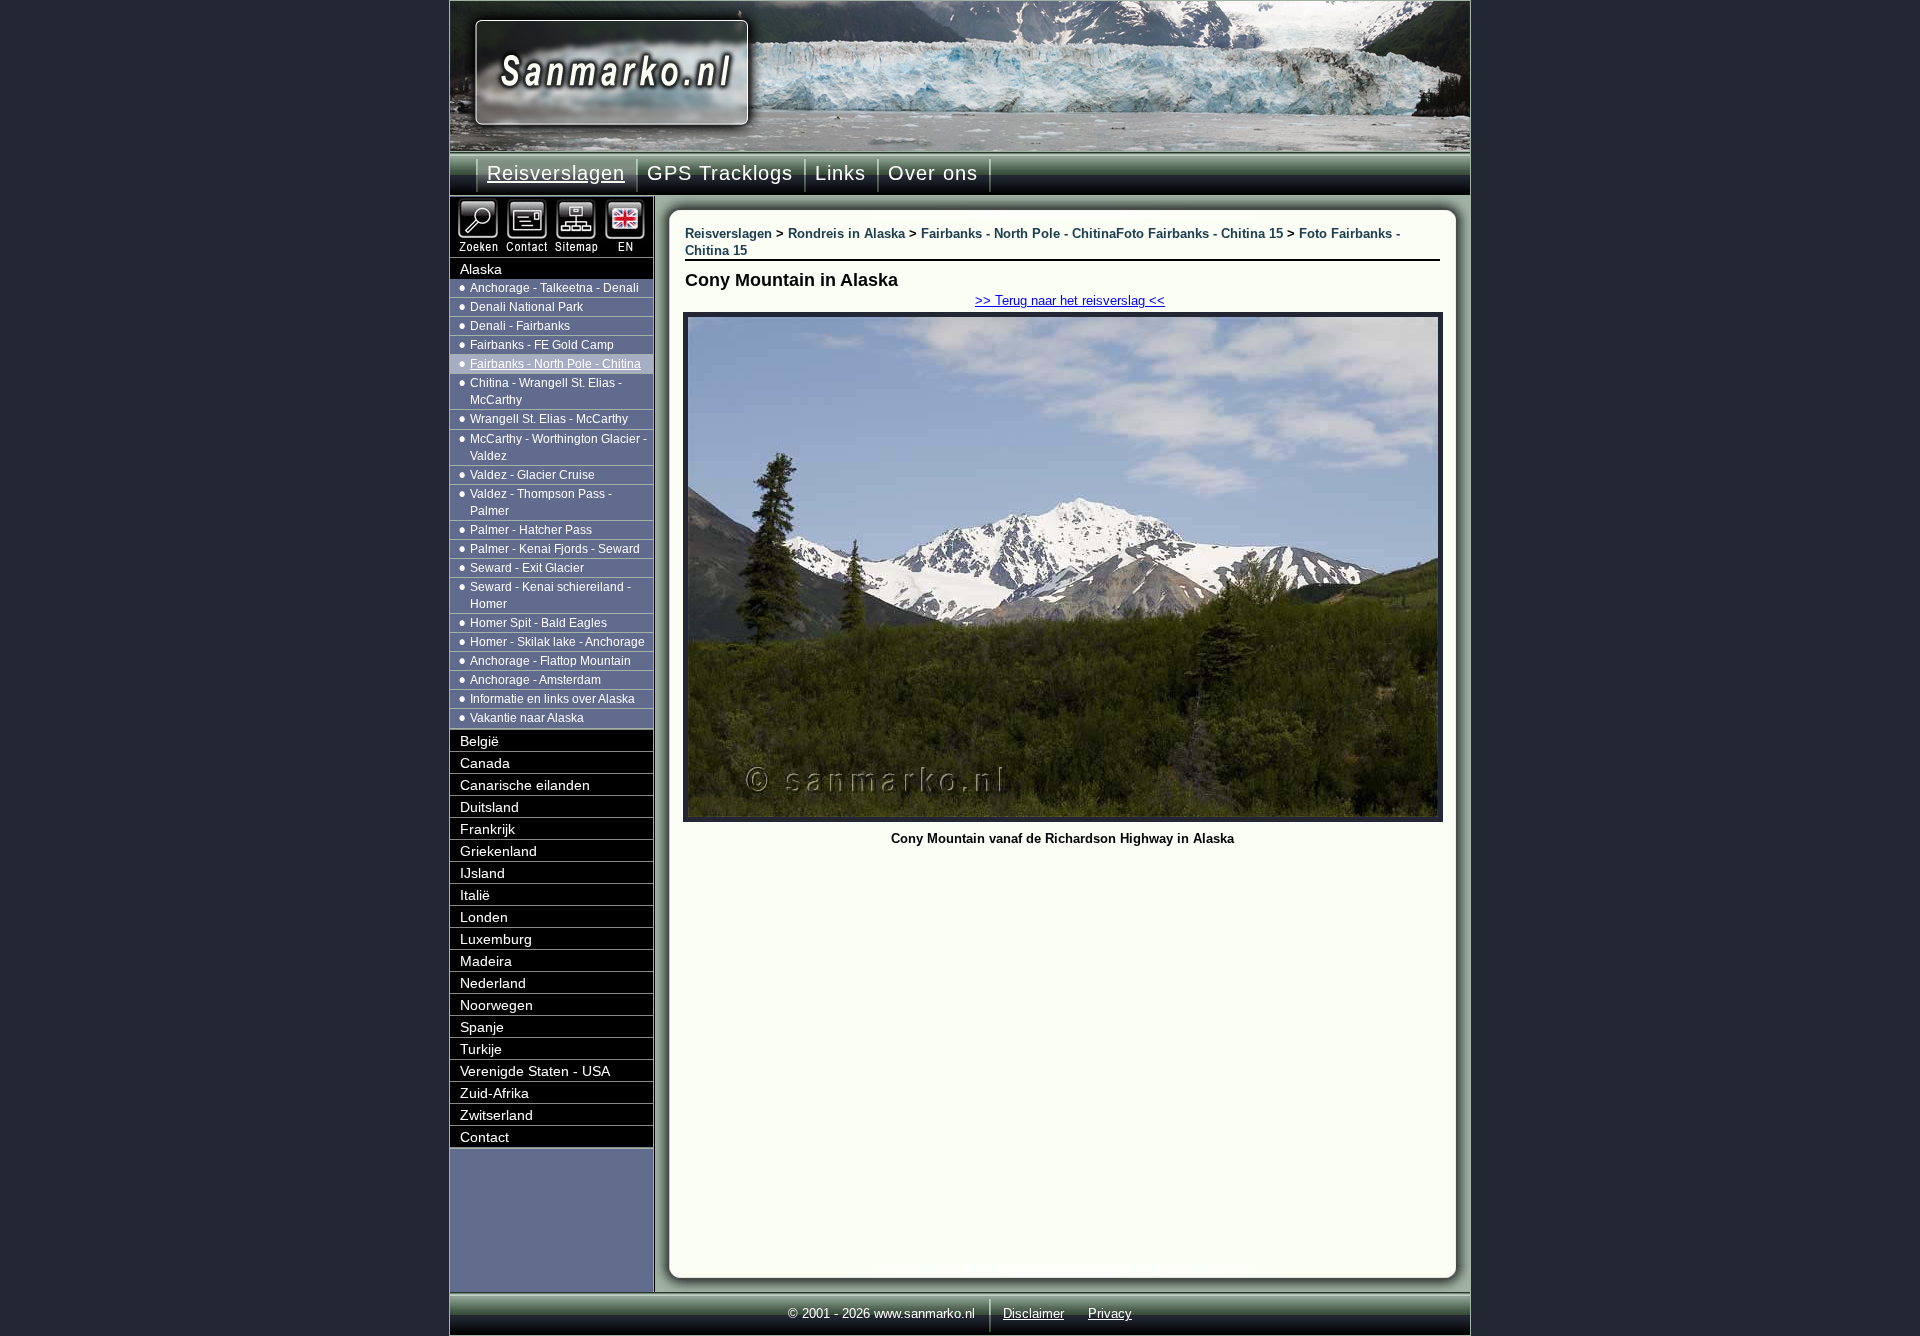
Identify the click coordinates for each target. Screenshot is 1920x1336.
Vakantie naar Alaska (527, 718)
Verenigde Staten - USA (535, 1071)
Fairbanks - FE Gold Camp (542, 345)
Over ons (933, 173)
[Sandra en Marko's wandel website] (611, 72)
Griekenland (498, 851)
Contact (484, 1137)
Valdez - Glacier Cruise (532, 475)
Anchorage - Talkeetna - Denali (554, 288)
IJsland (482, 873)
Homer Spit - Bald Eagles (538, 623)
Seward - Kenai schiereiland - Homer (550, 595)
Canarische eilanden (525, 785)
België (479, 741)
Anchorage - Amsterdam (535, 680)
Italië (475, 895)
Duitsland (489, 807)
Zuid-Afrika (494, 1093)
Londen (484, 917)
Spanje (482, 1027)
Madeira (486, 961)
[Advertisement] (1077, 1002)
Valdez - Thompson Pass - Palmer (541, 502)
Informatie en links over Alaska (552, 699)
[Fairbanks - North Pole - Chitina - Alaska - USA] (627, 205)
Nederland (493, 983)
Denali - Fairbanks (520, 326)
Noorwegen (496, 1005)
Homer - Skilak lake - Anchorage (557, 642)
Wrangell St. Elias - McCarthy (549, 419)
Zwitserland (496, 1115)
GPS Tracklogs (720, 173)
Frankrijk (487, 829)
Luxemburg (496, 939)
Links (840, 173)
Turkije (481, 1049)
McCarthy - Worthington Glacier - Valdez (558, 447)
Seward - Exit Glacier (527, 568)
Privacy (1110, 1313)
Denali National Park (526, 307)
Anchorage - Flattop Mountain (550, 661)
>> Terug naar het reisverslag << (1070, 300)
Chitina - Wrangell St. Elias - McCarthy (546, 391)
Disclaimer (1033, 1313)
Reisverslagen (556, 173)
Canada (485, 763)
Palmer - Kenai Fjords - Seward (555, 549)
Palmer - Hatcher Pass (531, 530)
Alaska (481, 269)
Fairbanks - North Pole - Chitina (555, 364)
